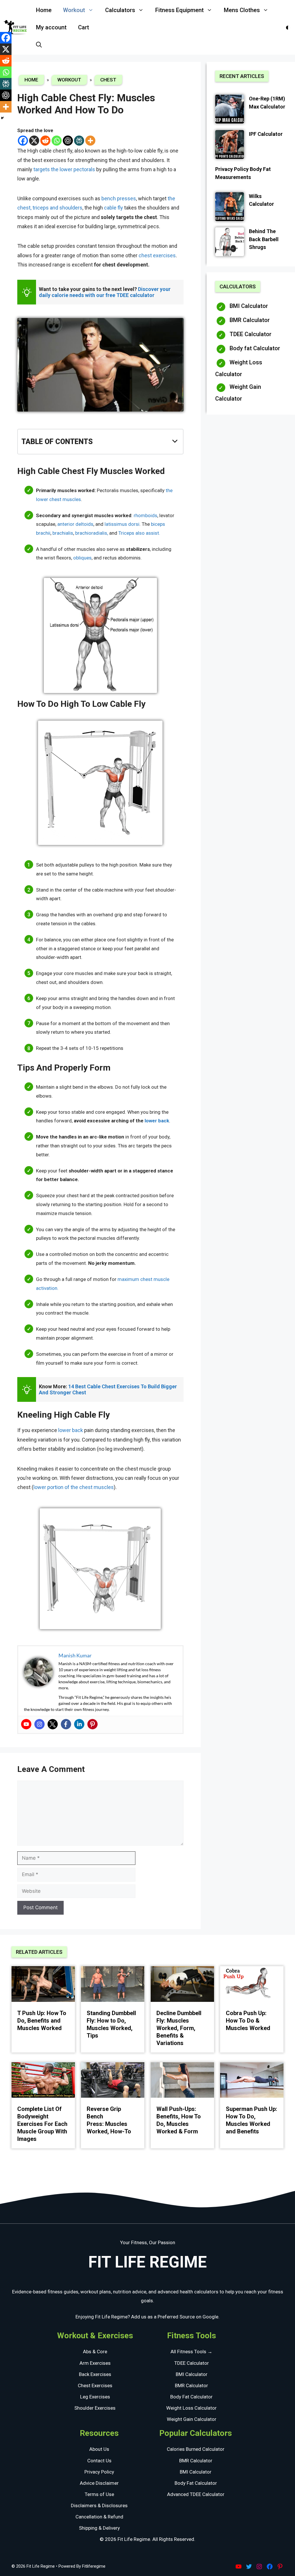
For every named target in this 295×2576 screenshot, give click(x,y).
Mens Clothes (242, 10)
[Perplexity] (79, 141)
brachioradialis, (92, 533)
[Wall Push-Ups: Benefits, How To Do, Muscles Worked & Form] (182, 2081)
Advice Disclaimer (99, 2483)
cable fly (114, 208)
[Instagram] (39, 1724)
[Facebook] (23, 141)
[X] (34, 141)
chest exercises (157, 255)
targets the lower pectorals (64, 169)
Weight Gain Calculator (238, 393)
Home (44, 10)
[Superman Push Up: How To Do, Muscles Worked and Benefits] (252, 2081)
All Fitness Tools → (191, 2352)
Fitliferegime (94, 2566)
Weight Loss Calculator (239, 368)
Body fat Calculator (255, 348)
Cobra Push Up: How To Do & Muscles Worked (248, 2021)
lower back (71, 1430)
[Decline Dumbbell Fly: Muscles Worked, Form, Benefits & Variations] (182, 1985)
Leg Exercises (95, 2397)
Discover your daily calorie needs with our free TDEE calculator (105, 292)
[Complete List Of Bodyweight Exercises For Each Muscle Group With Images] (43, 2081)
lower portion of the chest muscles (74, 1487)
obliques (82, 558)
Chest (108, 80)
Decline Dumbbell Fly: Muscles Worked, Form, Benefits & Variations (179, 2028)
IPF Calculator (266, 134)
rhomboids (145, 515)
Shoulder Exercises (95, 2408)
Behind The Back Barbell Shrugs (264, 239)
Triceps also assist (139, 533)
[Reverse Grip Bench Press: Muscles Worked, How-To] (113, 2081)
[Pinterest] (92, 1724)
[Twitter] (53, 1724)
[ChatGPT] (68, 141)
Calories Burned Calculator (196, 2449)
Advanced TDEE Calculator (196, 2494)
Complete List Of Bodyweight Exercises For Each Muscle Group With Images (42, 2124)
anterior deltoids (75, 524)
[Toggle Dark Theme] (288, 27)
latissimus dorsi (122, 524)
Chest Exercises (95, 2385)
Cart (84, 27)
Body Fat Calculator (191, 2397)
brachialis (63, 533)
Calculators (120, 10)
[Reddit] (45, 141)
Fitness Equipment (179, 10)
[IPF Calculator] (230, 145)
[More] (90, 141)
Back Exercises (95, 2374)
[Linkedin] (79, 1724)
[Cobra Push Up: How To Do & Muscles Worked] (252, 1985)
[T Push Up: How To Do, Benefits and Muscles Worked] (43, 1985)
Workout (74, 10)
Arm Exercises (95, 2363)
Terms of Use (99, 2494)
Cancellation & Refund (99, 2517)
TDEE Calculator (250, 334)
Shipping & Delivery (99, 2528)
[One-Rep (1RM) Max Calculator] (230, 110)
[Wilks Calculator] (230, 208)
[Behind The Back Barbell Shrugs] (230, 243)
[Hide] (2, 118)
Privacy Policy (99, 2472)
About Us (99, 2449)
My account (51, 27)
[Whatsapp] (57, 141)
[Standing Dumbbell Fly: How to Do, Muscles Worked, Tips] (113, 1985)
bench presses (119, 198)
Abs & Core (95, 2352)
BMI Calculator (249, 306)
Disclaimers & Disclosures (99, 2505)
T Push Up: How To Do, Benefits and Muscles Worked (42, 2021)
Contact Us (99, 2461)
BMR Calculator (250, 320)
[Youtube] (26, 1724)
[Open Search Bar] (39, 45)
